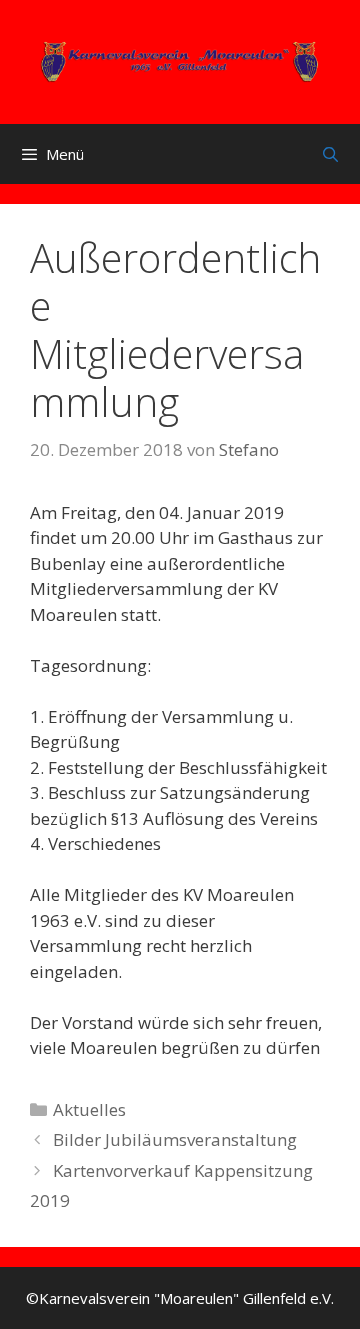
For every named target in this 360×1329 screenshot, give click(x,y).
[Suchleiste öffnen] (330, 154)
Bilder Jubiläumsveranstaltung (175, 1139)
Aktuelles (89, 1109)
